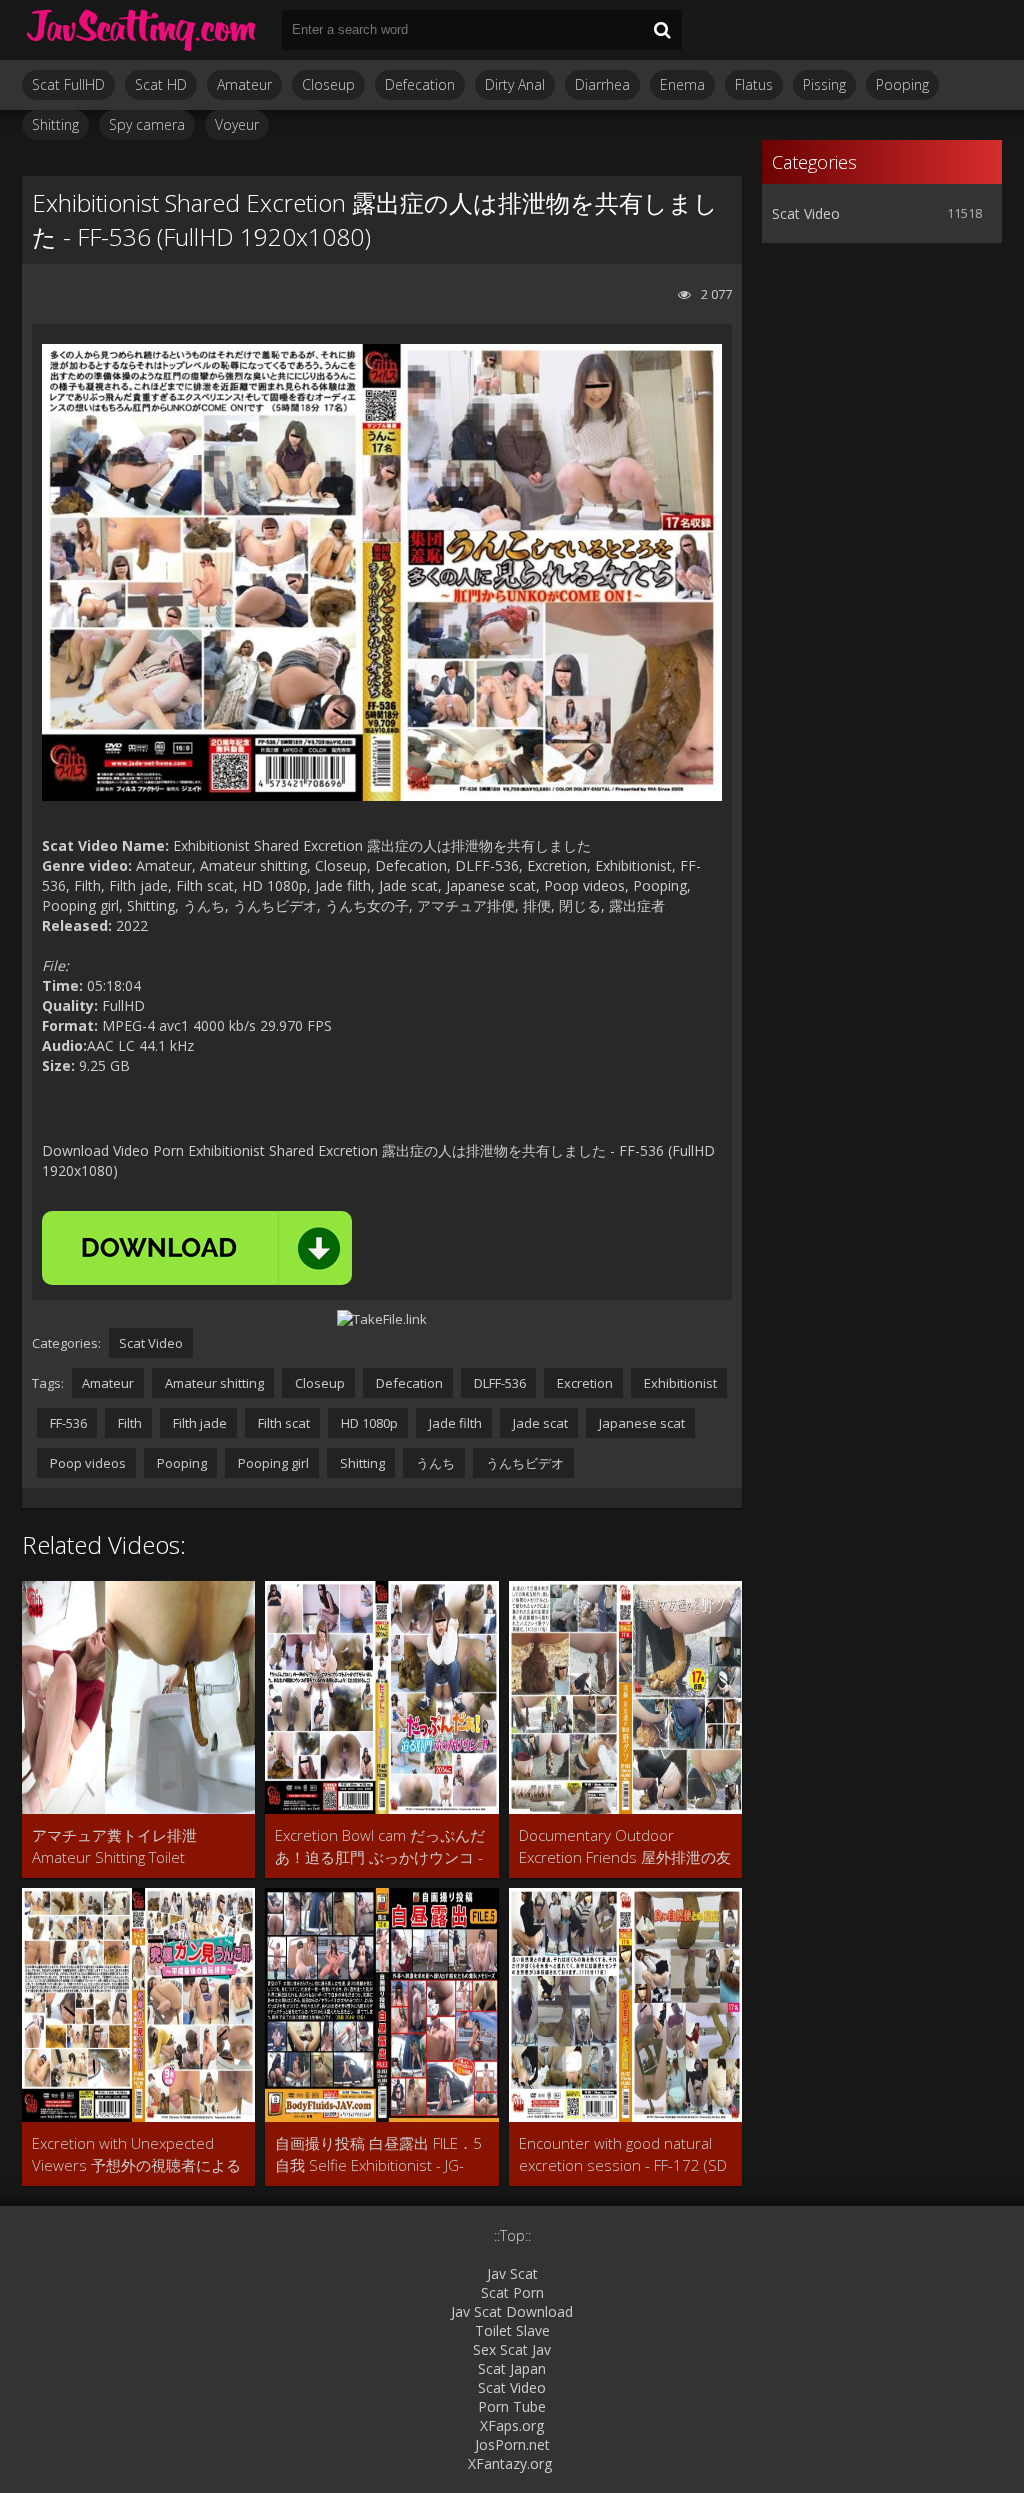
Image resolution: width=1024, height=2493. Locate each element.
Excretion (583, 1383)
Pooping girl (272, 1463)
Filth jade (198, 1423)
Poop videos (86, 1463)
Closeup (328, 84)
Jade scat (539, 1423)
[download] (197, 1248)
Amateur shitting (213, 1383)
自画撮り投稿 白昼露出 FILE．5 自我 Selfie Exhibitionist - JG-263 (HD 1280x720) (378, 2154)
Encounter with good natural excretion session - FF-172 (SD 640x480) (623, 2154)
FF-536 (67, 1423)
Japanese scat (640, 1423)
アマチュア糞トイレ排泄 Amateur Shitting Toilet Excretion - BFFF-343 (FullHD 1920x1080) (126, 1846)
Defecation (420, 84)
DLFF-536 (498, 1383)
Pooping (902, 84)
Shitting (55, 124)
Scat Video (151, 1343)
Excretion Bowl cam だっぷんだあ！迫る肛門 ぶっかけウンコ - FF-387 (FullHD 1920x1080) (380, 1846)
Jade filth (454, 1423)
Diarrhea (602, 84)
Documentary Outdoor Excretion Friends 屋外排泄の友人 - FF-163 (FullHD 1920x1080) (625, 1846)
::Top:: (512, 2235)
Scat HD (161, 84)
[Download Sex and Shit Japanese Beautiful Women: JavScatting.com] (142, 30)
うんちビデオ (523, 1463)
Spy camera (147, 124)
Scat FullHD (68, 84)
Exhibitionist (679, 1383)
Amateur (244, 84)
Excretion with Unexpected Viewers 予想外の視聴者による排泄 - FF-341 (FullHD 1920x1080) (136, 2154)
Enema (682, 84)
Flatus (754, 84)
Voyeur (237, 124)
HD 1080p (368, 1423)
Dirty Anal (515, 84)
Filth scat (282, 1423)
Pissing (824, 84)
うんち (434, 1463)
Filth (128, 1423)
